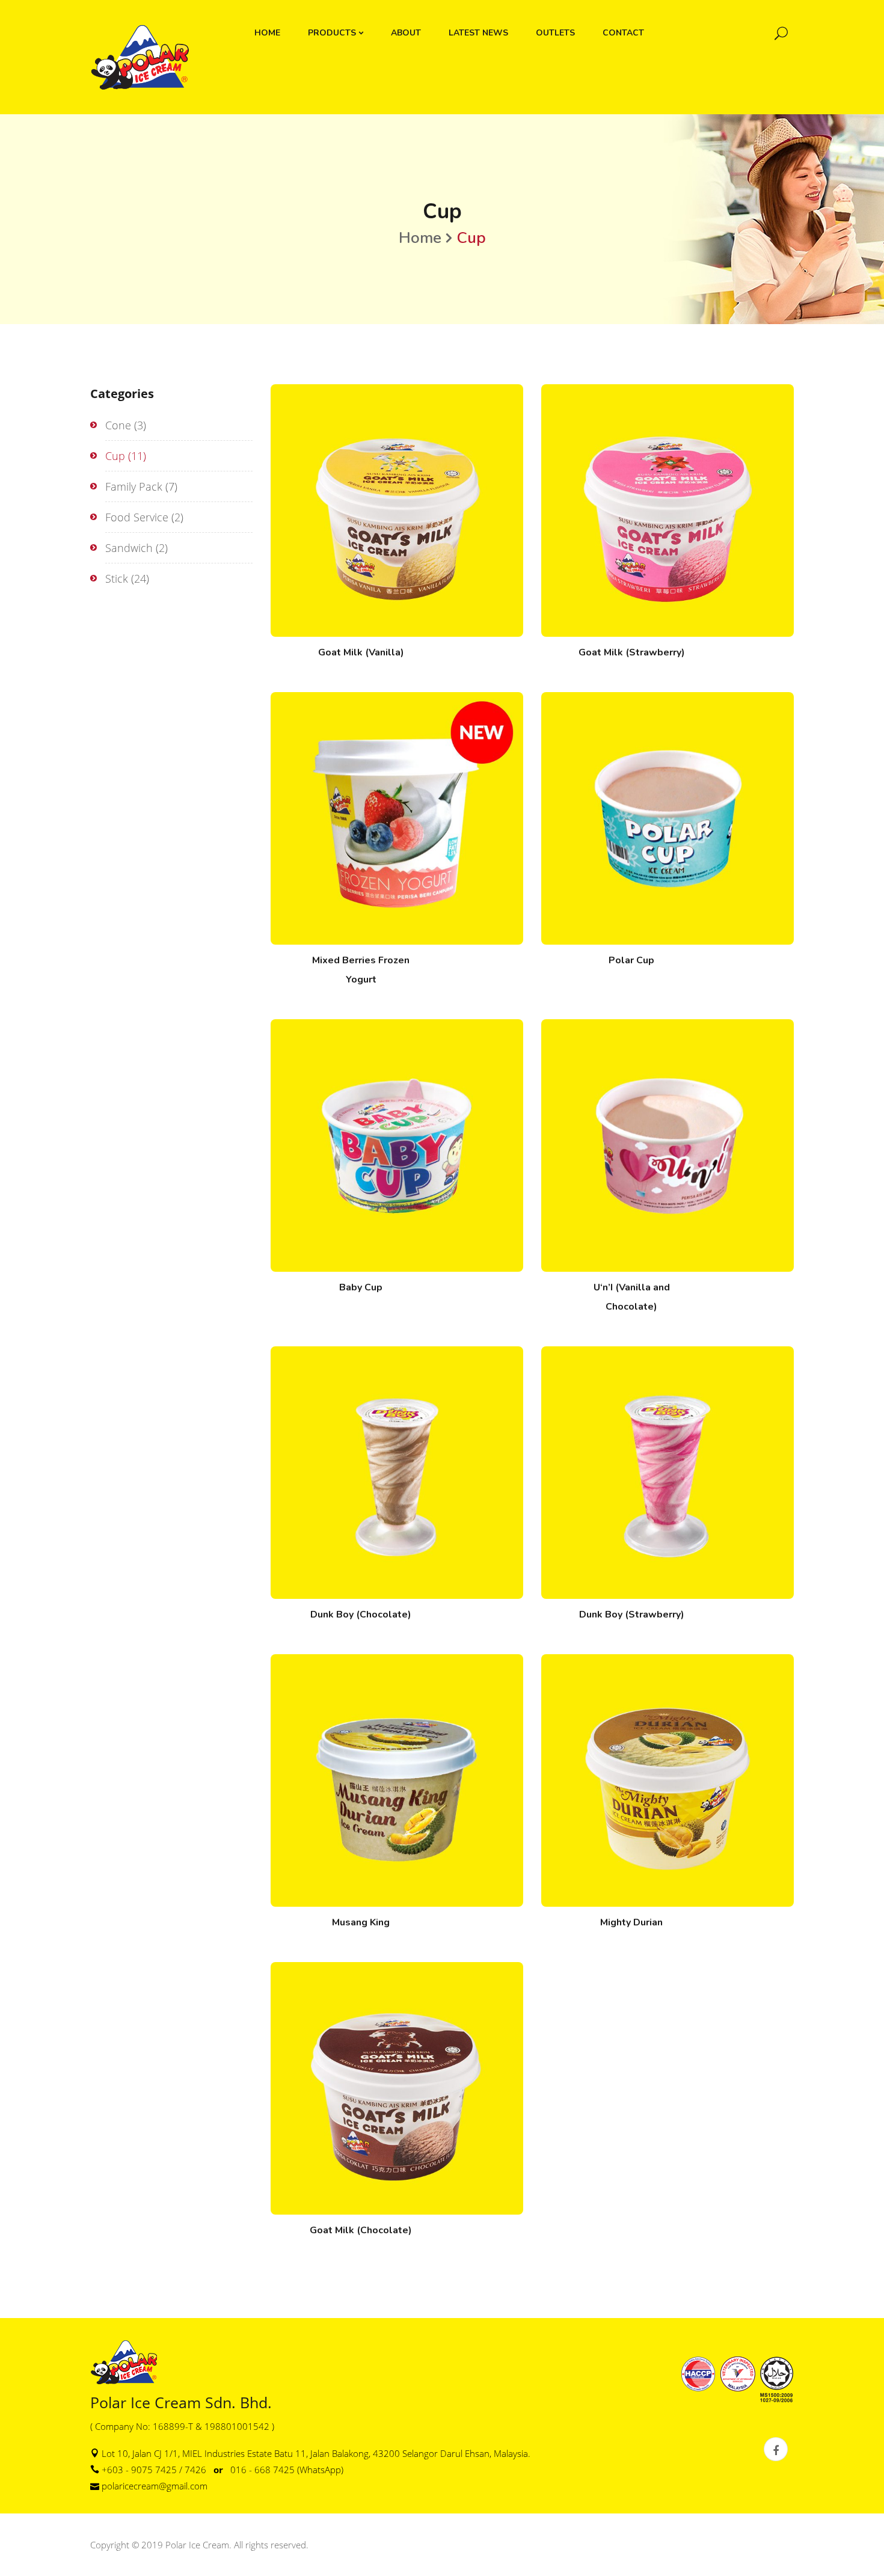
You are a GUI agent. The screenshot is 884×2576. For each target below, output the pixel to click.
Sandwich (129, 548)
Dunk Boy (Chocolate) (361, 1615)
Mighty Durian (631, 1922)
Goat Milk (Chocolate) (361, 2230)
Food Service (137, 517)
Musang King (361, 1922)
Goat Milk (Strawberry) (632, 652)
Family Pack (134, 486)
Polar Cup (631, 960)
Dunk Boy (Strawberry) (632, 1615)
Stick (117, 578)
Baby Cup (361, 1287)
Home (420, 238)
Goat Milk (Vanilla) (361, 652)
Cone (118, 425)
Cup (115, 456)
